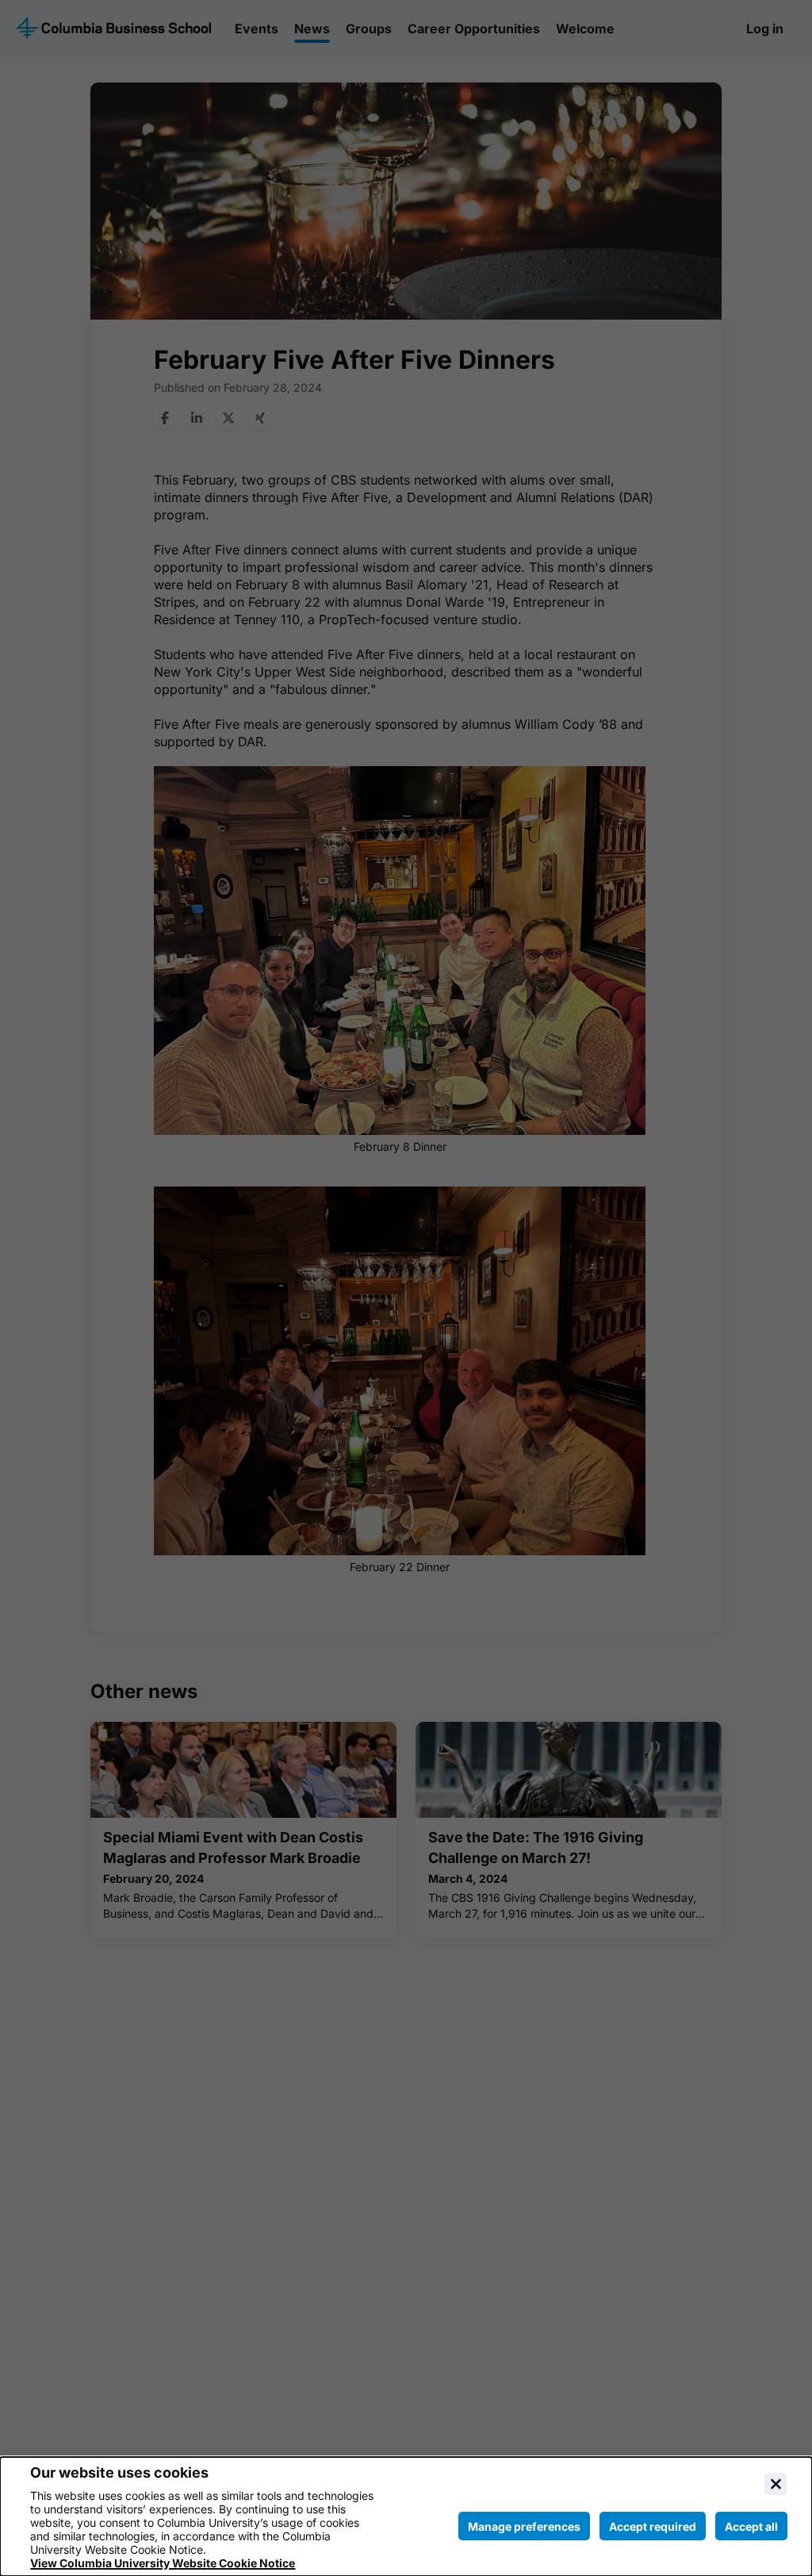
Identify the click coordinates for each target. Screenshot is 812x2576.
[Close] (776, 2484)
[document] (406, 2517)
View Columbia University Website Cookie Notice (163, 2563)
